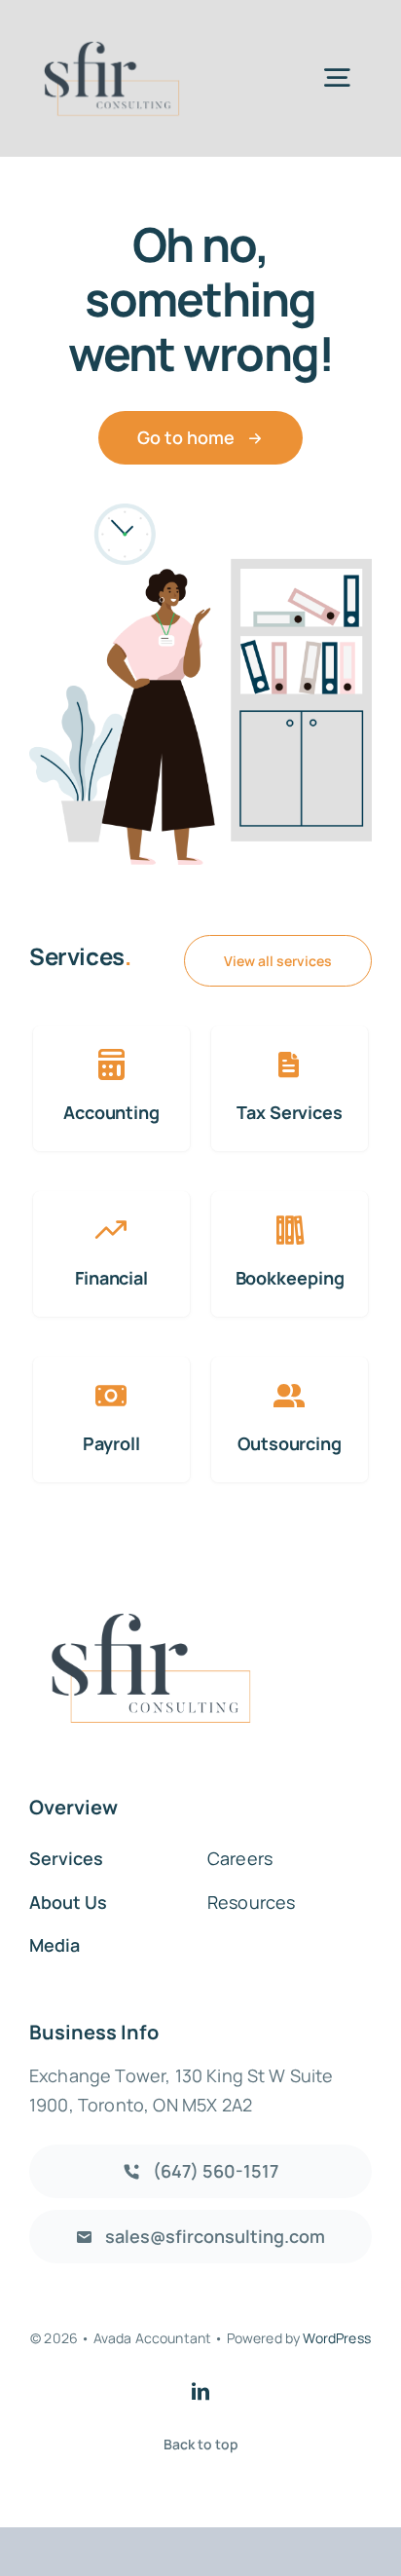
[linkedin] (200, 2391)
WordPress (336, 2338)
